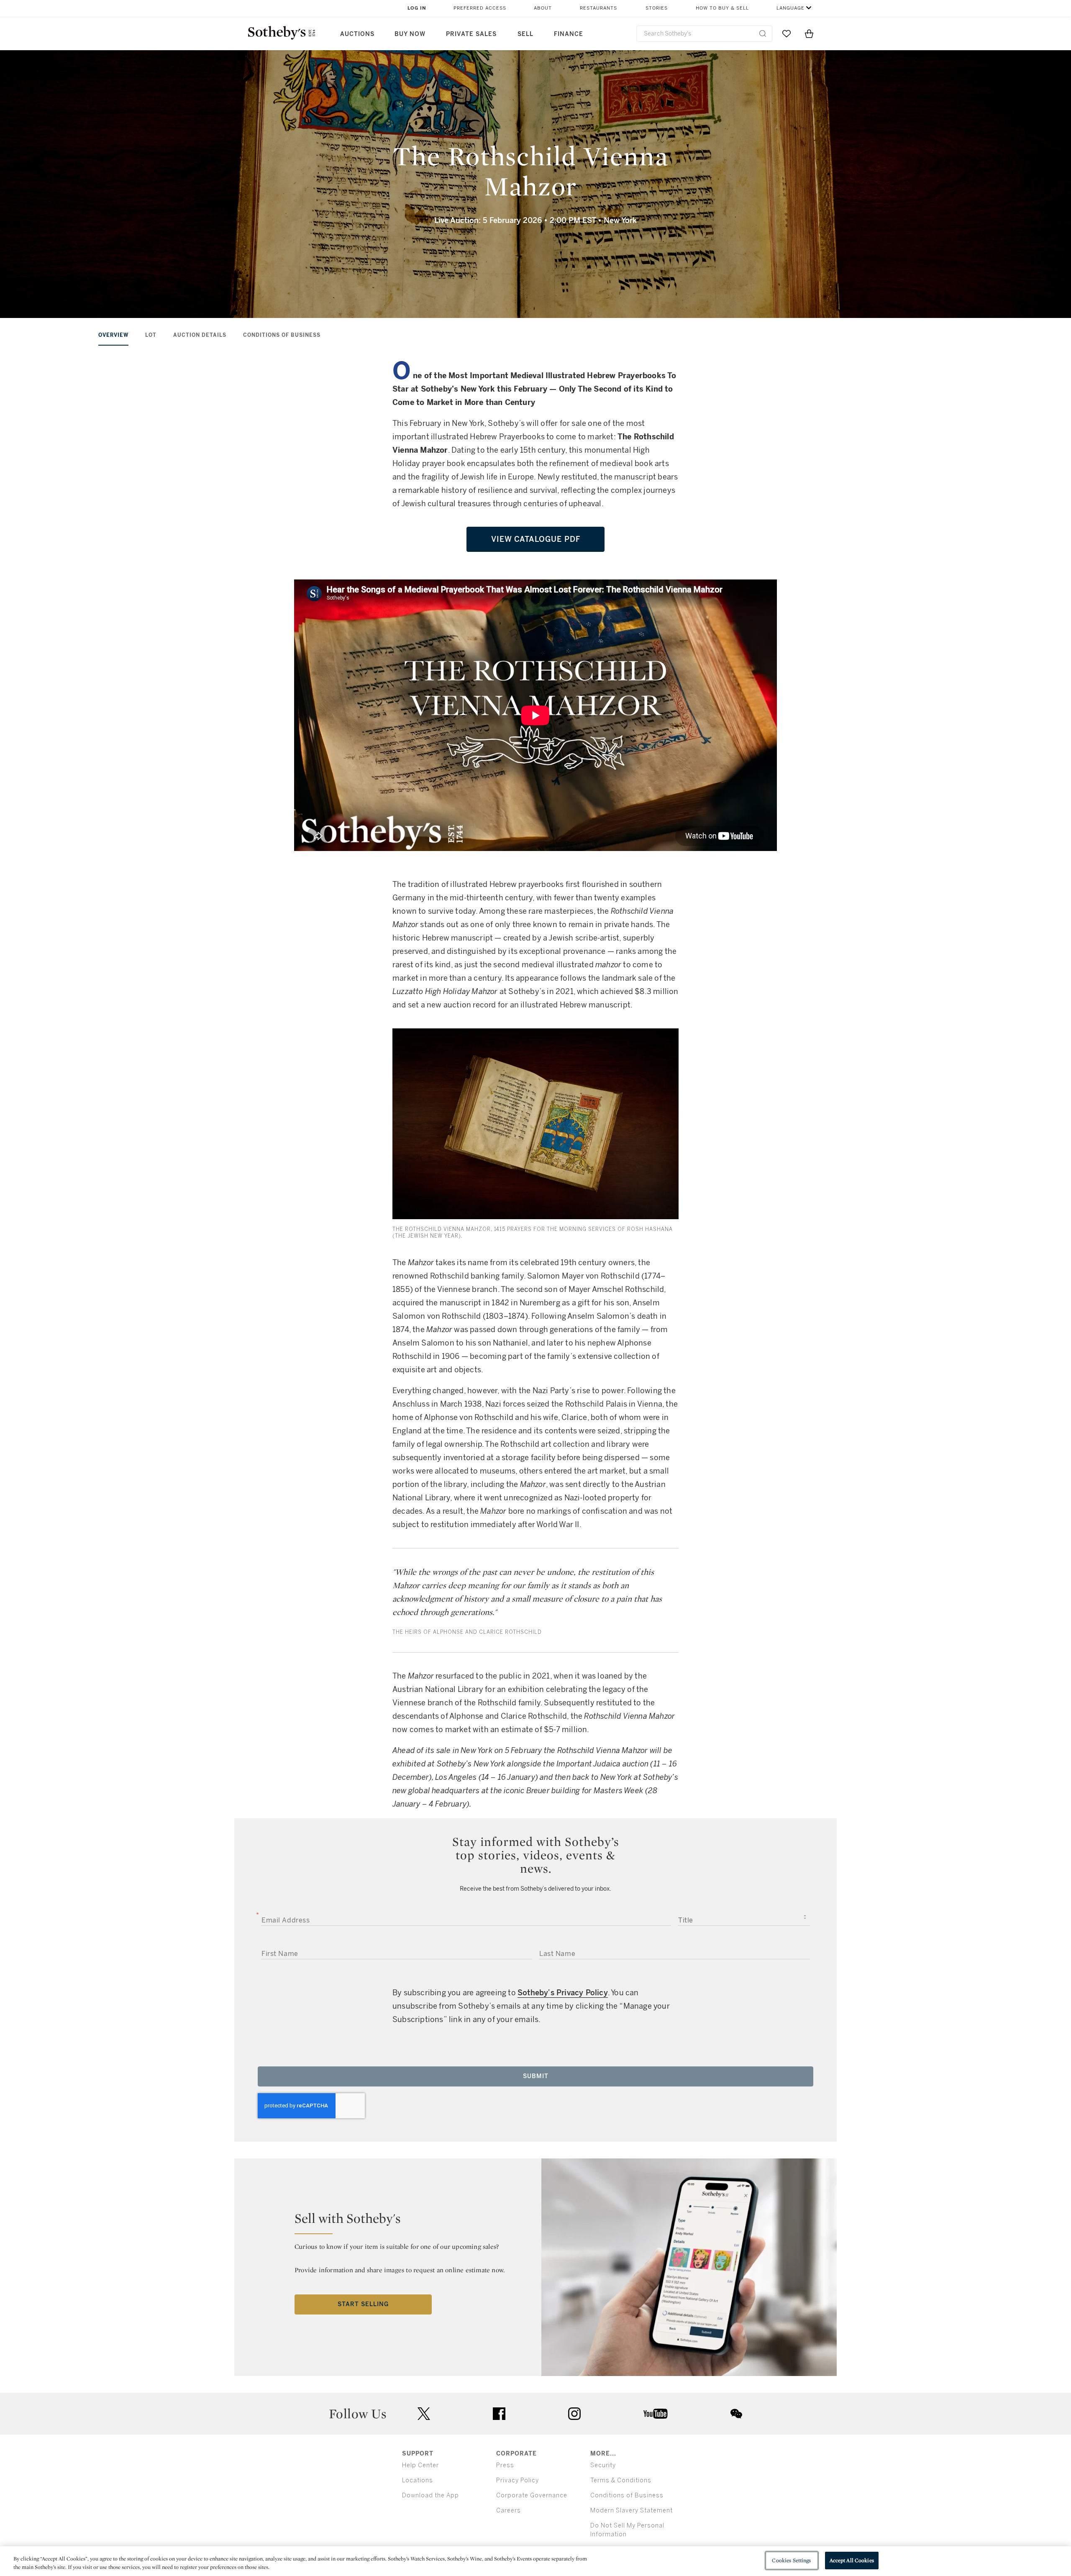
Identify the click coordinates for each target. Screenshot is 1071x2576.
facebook (499, 2414)
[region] (535, 2561)
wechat (736, 2414)
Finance (569, 34)
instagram (574, 2414)
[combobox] (704, 34)
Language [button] (790, 8)
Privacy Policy (518, 2480)
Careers (509, 2511)
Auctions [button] (357, 34)
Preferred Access (480, 8)
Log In (417, 8)
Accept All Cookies (852, 2560)
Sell (525, 34)
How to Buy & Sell (722, 8)
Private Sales (471, 34)
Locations (418, 2480)
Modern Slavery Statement (632, 2511)
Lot (151, 335)
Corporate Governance (532, 2495)
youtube (656, 2414)
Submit (536, 2076)
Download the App (430, 2495)
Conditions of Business (282, 335)
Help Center (420, 2465)
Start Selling (363, 2304)
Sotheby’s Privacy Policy (563, 1993)
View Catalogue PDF (536, 539)
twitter (424, 2414)
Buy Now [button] (410, 34)
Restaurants (598, 8)
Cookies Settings (791, 2560)
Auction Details (200, 335)
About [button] (543, 8)
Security (603, 2465)
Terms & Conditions (621, 2480)
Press (505, 2465)
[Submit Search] (763, 33)
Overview (113, 335)
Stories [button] (657, 8)
